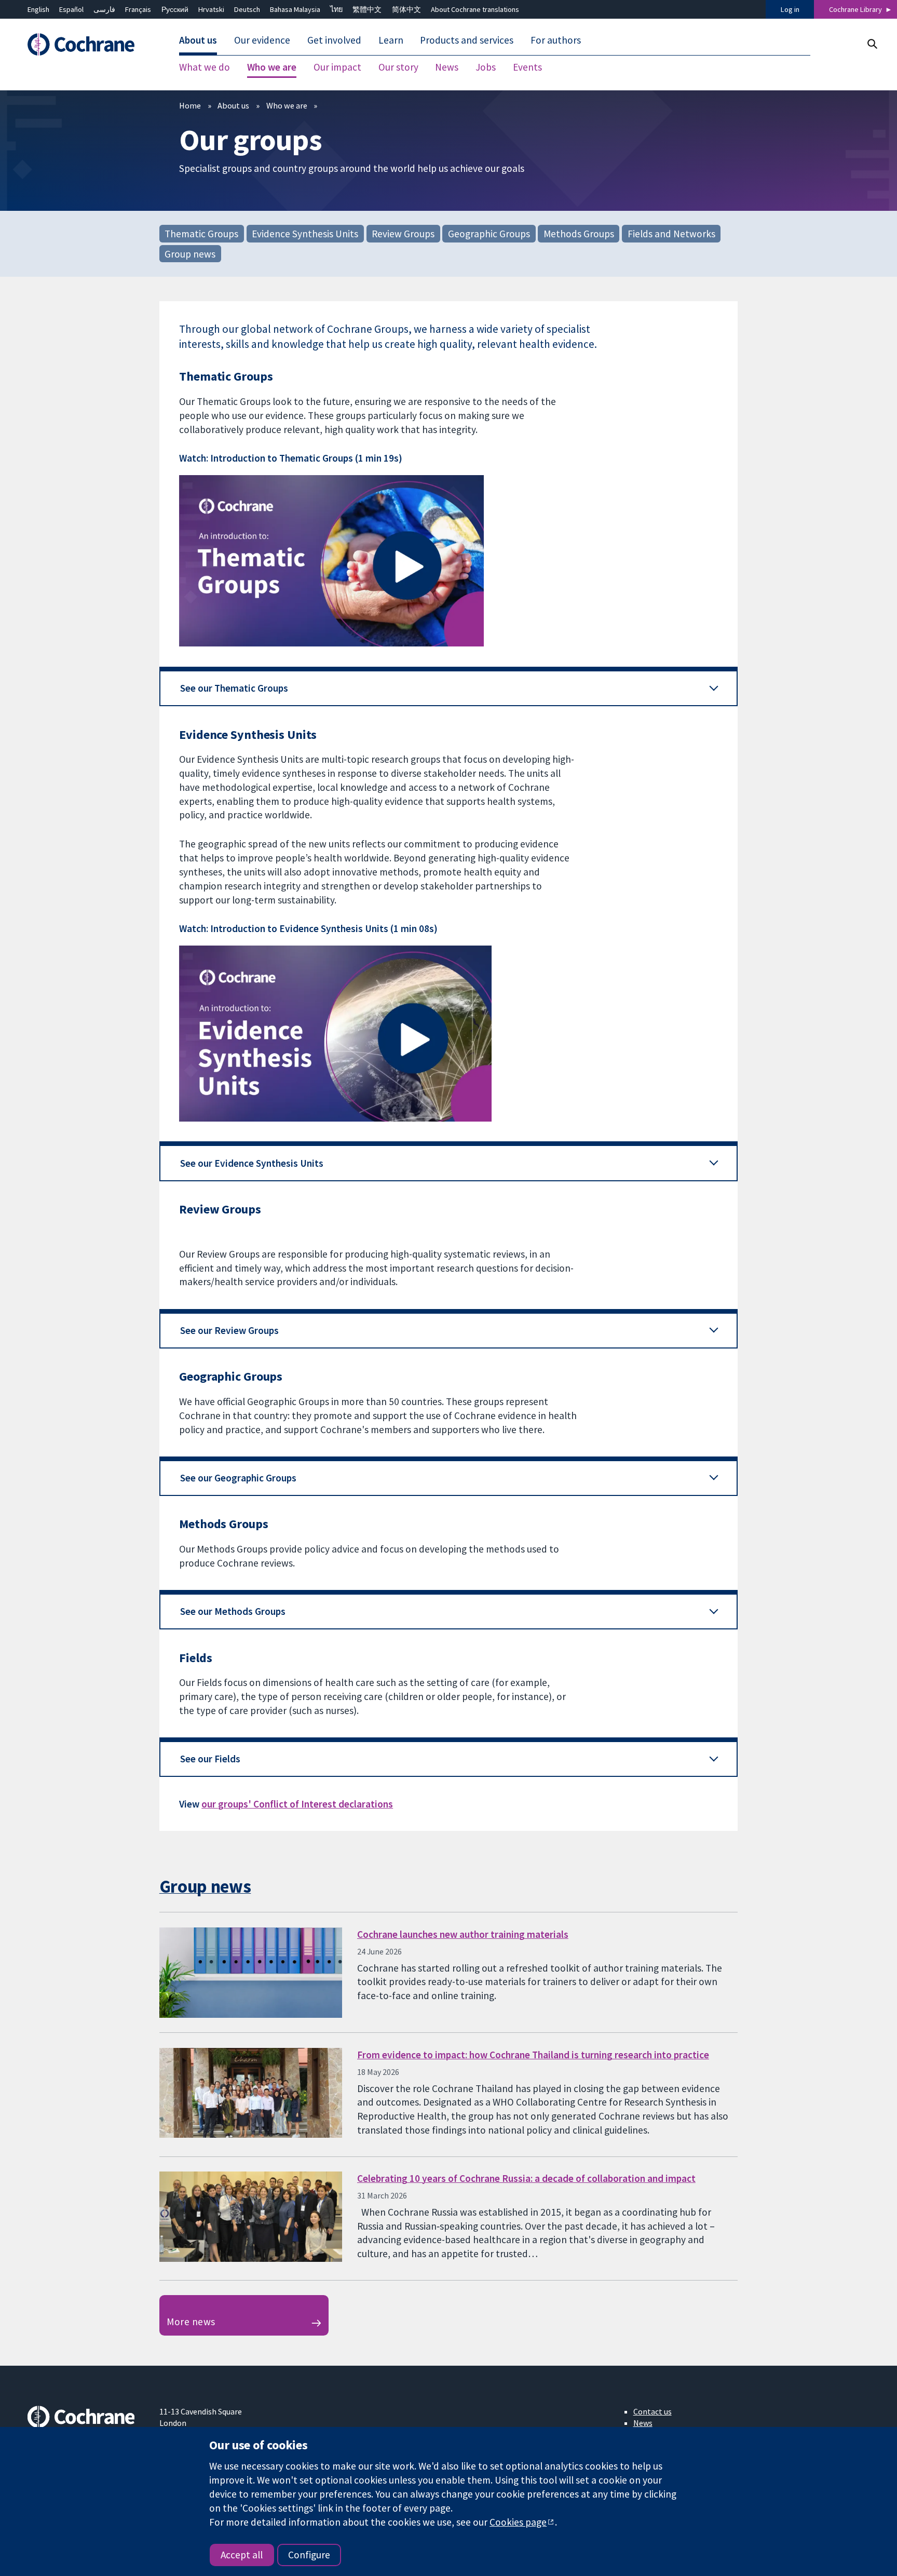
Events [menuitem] (527, 68)
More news (191, 2322)
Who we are (287, 105)
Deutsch (247, 9)
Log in (790, 9)
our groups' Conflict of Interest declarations (297, 1804)
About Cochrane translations (475, 9)
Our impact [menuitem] (337, 68)
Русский (175, 9)
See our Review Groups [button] (229, 1330)
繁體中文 (367, 9)
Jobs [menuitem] (486, 68)
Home (190, 105)
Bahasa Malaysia (295, 9)
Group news (190, 253)
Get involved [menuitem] (334, 41)
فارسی (104, 9)
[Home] (86, 45)
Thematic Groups (201, 233)
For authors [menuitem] (556, 41)
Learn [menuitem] (391, 41)
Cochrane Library (855, 9)
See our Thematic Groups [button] (234, 688)
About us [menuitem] (198, 41)
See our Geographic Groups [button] (238, 1478)
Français (138, 9)
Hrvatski (211, 9)
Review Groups (403, 233)
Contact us (653, 2411)
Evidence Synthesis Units (305, 233)
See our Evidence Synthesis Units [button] (252, 1163)
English (38, 9)
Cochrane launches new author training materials (463, 1934)
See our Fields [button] (210, 1759)
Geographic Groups (489, 233)
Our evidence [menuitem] (262, 41)
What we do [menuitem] (205, 68)
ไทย (336, 9)
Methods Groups (579, 233)
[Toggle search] (872, 44)
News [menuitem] (447, 68)
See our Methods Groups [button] (233, 1611)
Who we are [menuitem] (272, 68)
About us (233, 105)
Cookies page (518, 2522)
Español (71, 9)
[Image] (448, 561)
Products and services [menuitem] (467, 41)
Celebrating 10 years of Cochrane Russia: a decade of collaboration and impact (526, 2178)
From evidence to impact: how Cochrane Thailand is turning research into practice (533, 2055)
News (643, 2423)
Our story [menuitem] (398, 68)
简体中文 (406, 9)
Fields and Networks (671, 233)
